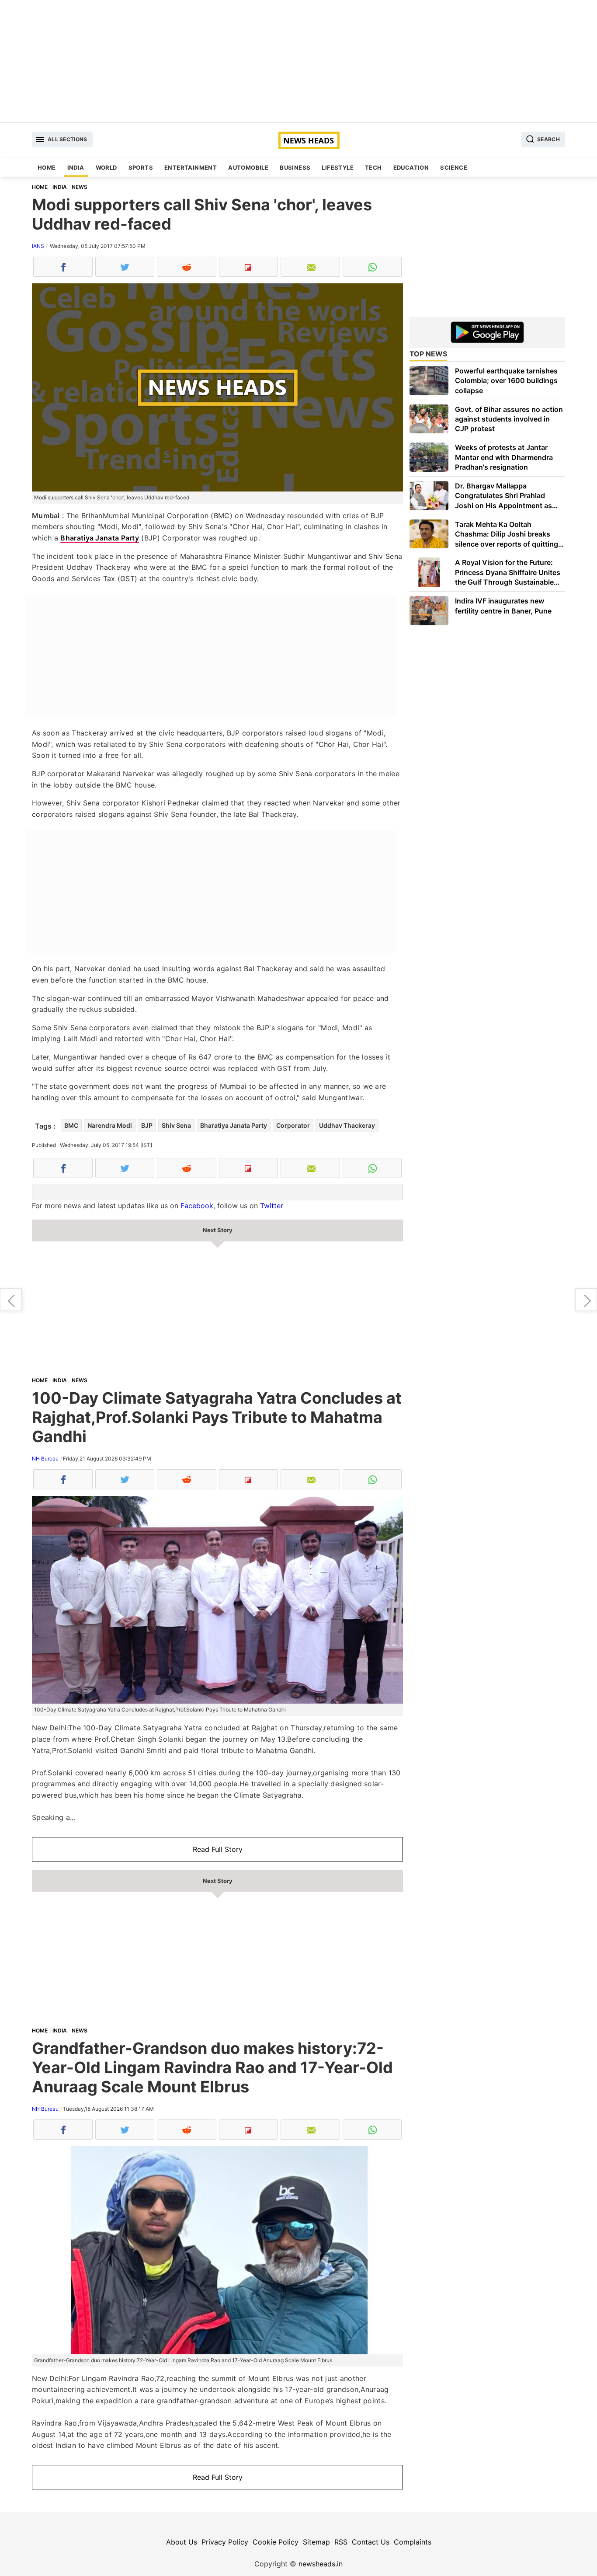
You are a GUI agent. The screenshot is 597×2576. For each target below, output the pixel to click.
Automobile (248, 167)
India (76, 167)
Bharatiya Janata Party (100, 538)
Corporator (293, 1125)
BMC (71, 1125)
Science (454, 167)
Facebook (197, 1206)
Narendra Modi (110, 1125)
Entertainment (191, 167)
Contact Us (371, 2542)
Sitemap (316, 2542)
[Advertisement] (298, 61)
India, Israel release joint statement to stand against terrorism (586, 1300)
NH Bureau (45, 1459)
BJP (147, 1125)
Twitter (272, 1206)
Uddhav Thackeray (347, 1125)
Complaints (413, 2542)
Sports (141, 167)
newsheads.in (321, 2564)
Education (411, 167)
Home (47, 167)
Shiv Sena (176, 1125)
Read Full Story (218, 1849)
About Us (182, 2542)
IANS (38, 246)
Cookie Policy (276, 2542)
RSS (341, 2542)
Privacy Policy (225, 2542)
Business (295, 167)
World (106, 167)
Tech (373, 167)
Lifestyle (338, 167)
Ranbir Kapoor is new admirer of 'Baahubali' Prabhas (11, 1300)
